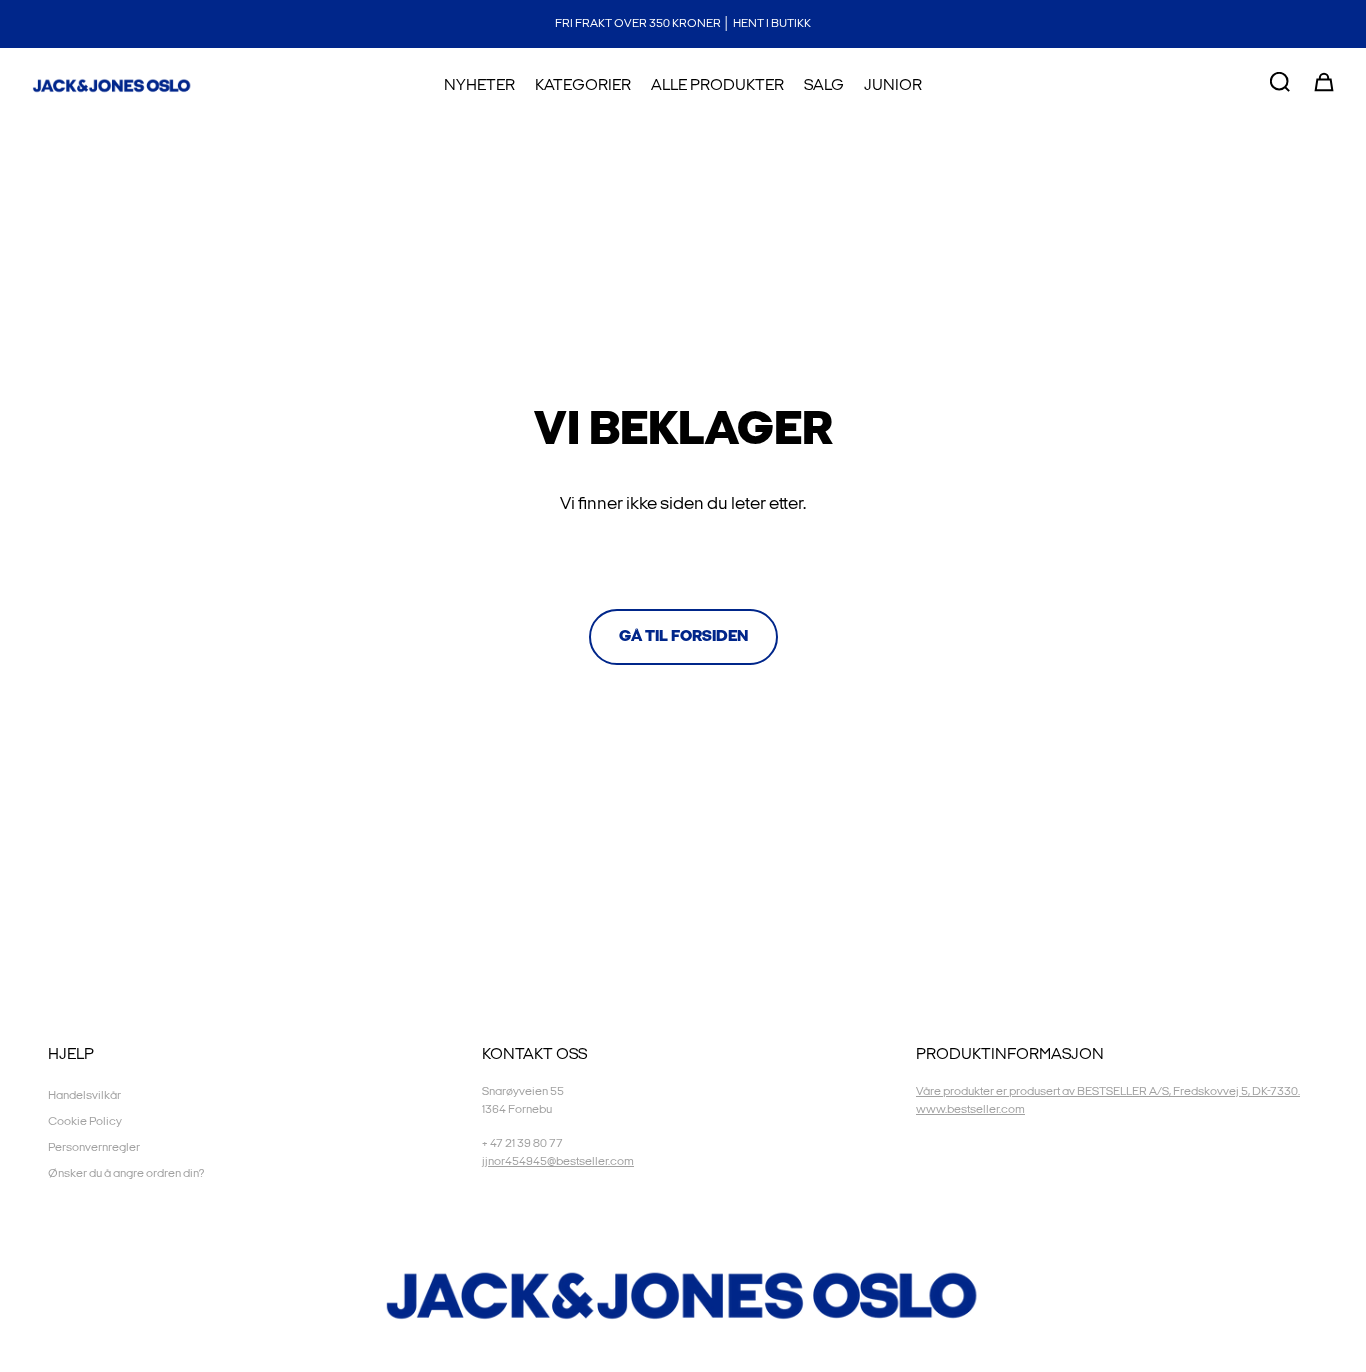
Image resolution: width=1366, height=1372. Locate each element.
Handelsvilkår (84, 1095)
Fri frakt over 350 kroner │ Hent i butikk (683, 23)
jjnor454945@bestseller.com (558, 1161)
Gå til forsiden (683, 636)
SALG (824, 85)
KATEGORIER (583, 85)
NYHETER (479, 85)
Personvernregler (94, 1147)
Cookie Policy (85, 1121)
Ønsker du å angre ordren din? (126, 1173)
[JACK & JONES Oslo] (112, 86)
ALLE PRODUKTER (717, 85)
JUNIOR (893, 85)
